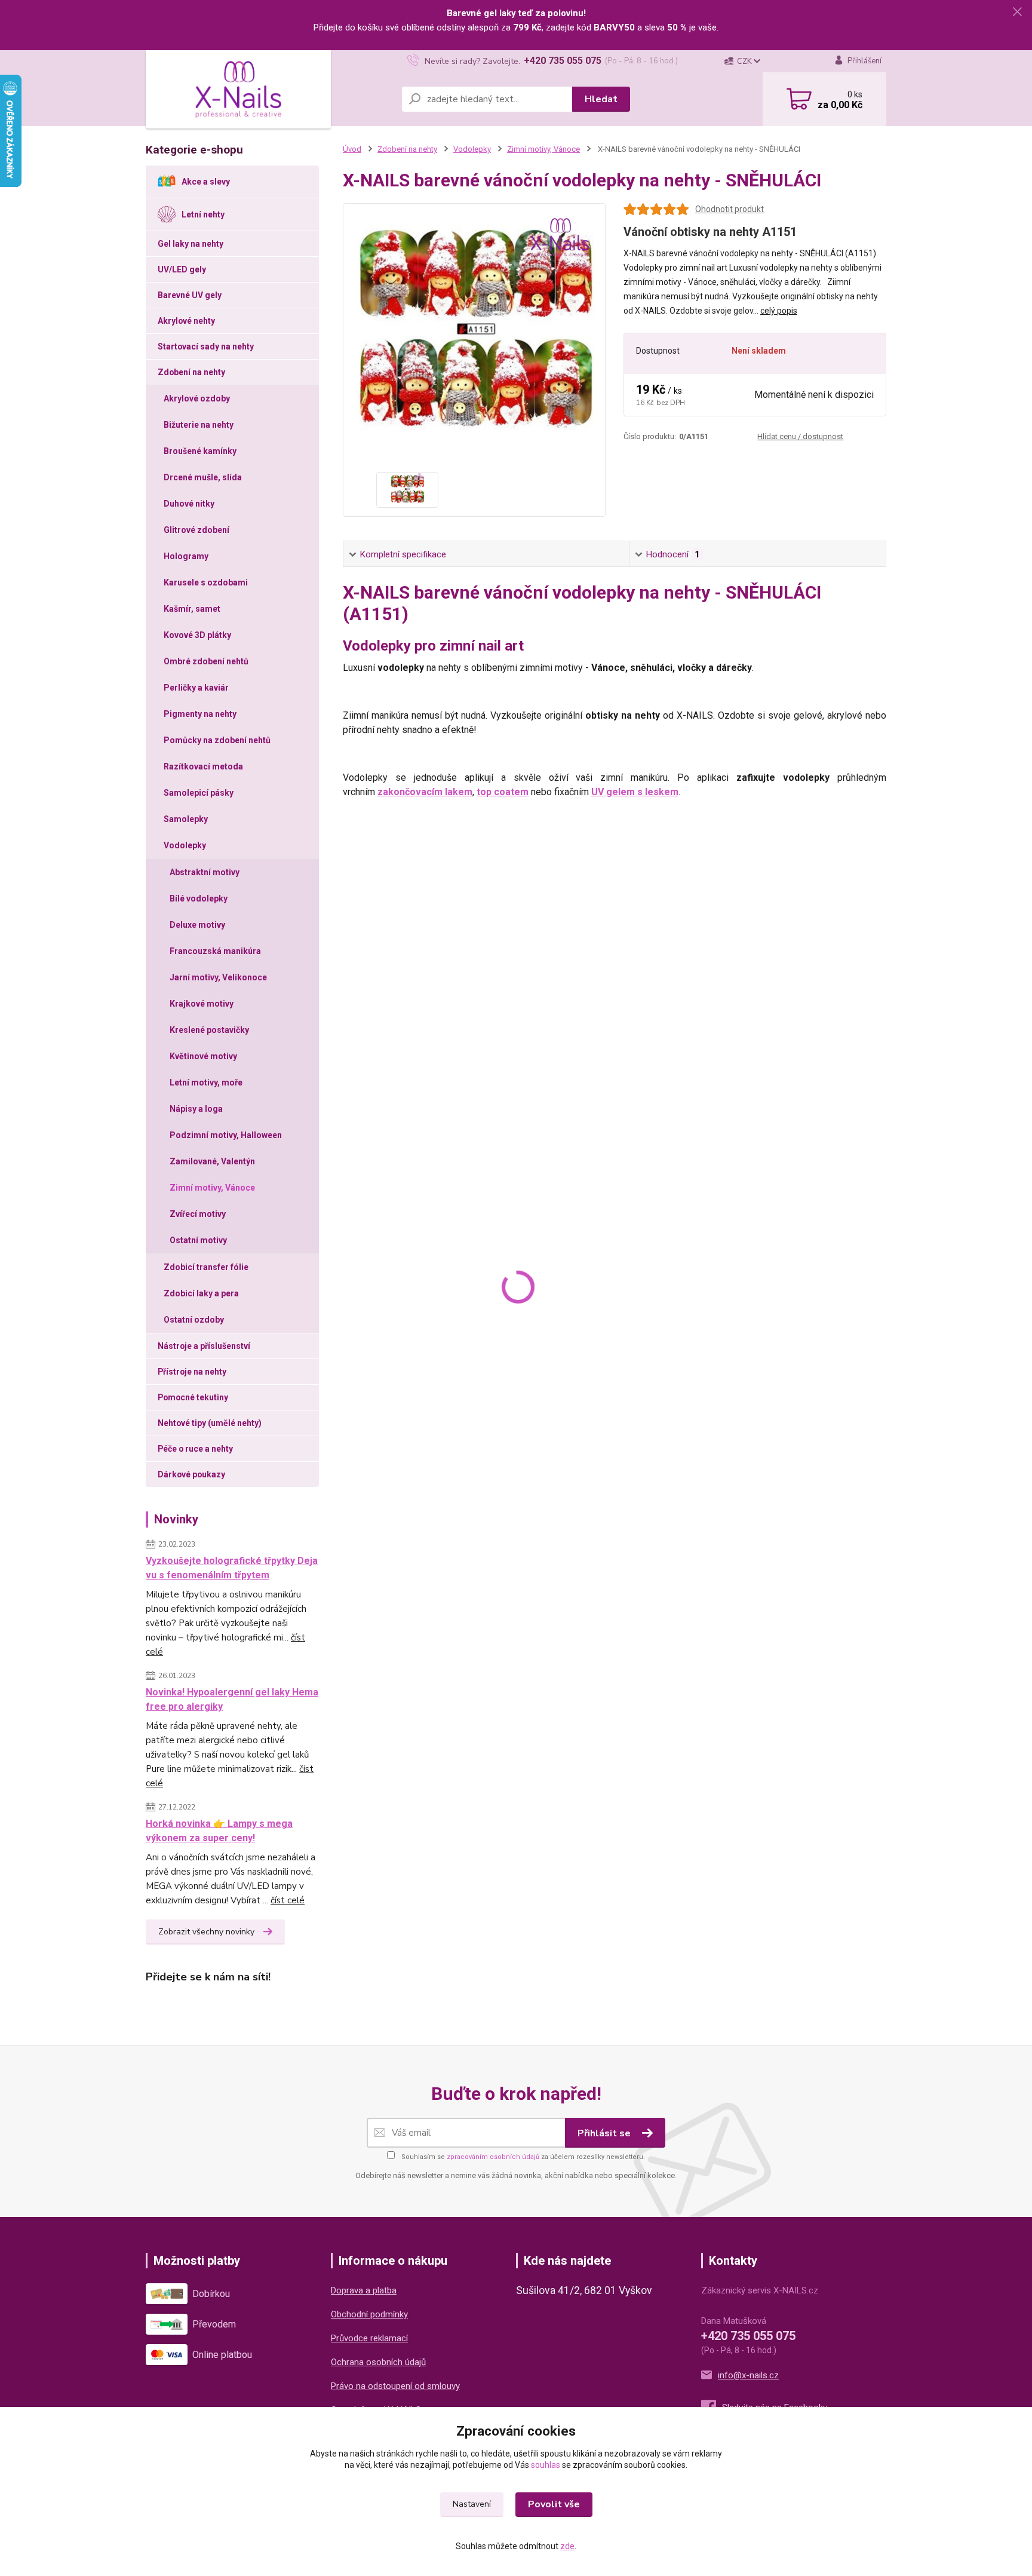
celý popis (779, 311)
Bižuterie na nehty (199, 425)
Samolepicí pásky (199, 793)
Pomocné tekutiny (193, 1397)
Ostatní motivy (198, 1240)
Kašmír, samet (192, 609)
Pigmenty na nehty (200, 714)
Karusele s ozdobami (206, 582)
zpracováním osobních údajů (493, 2157)
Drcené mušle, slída (203, 477)
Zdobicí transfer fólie (206, 1267)
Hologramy (186, 556)
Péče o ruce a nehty (195, 1449)
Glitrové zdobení (196, 530)
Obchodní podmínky (369, 2314)
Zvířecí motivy (198, 1214)
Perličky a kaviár (196, 688)
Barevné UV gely (190, 295)
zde (567, 2546)
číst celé (288, 1900)
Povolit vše (554, 2504)
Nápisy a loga (196, 1109)
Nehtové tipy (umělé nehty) (210, 1423)
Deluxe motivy (197, 925)
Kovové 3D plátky (197, 635)
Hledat (601, 99)
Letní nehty (203, 214)
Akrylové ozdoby (197, 398)
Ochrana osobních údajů (378, 2362)
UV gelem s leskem (635, 792)
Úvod (352, 149)
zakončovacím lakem (425, 792)
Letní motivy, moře (206, 1082)
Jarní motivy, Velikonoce (218, 977)
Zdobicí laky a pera (201, 1293)
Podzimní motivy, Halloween (226, 1135)
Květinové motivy (203, 1056)
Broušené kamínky (200, 451)
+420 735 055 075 (563, 61)
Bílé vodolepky (199, 898)
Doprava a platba (364, 2290)
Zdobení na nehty (191, 372)
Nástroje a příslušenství (204, 1346)
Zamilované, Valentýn (212, 1161)
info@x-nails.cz (748, 2375)
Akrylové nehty (186, 321)
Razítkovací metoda (203, 766)
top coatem (503, 792)
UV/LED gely (182, 269)
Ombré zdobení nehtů (206, 661)
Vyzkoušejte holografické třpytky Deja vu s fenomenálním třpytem (232, 1568)
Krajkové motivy (202, 1004)
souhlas (546, 2465)
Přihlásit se (605, 2133)
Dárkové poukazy (191, 1474)
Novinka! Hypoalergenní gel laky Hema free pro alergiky (232, 1699)
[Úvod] (238, 90)
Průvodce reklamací (369, 2338)
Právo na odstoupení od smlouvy (395, 2386)
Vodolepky (185, 845)
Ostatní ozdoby (194, 1320)
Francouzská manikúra (215, 951)
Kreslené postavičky (209, 1030)
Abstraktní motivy (205, 872)
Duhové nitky (189, 504)
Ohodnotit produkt (730, 209)
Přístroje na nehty (192, 1372)
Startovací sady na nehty (206, 346)
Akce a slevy (206, 182)
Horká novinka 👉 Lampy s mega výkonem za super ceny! (219, 1831)
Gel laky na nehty (191, 244)
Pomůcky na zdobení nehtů (217, 740)
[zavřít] (1017, 12)
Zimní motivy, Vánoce (212, 1188)
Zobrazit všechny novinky (206, 1932)
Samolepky (186, 819)
